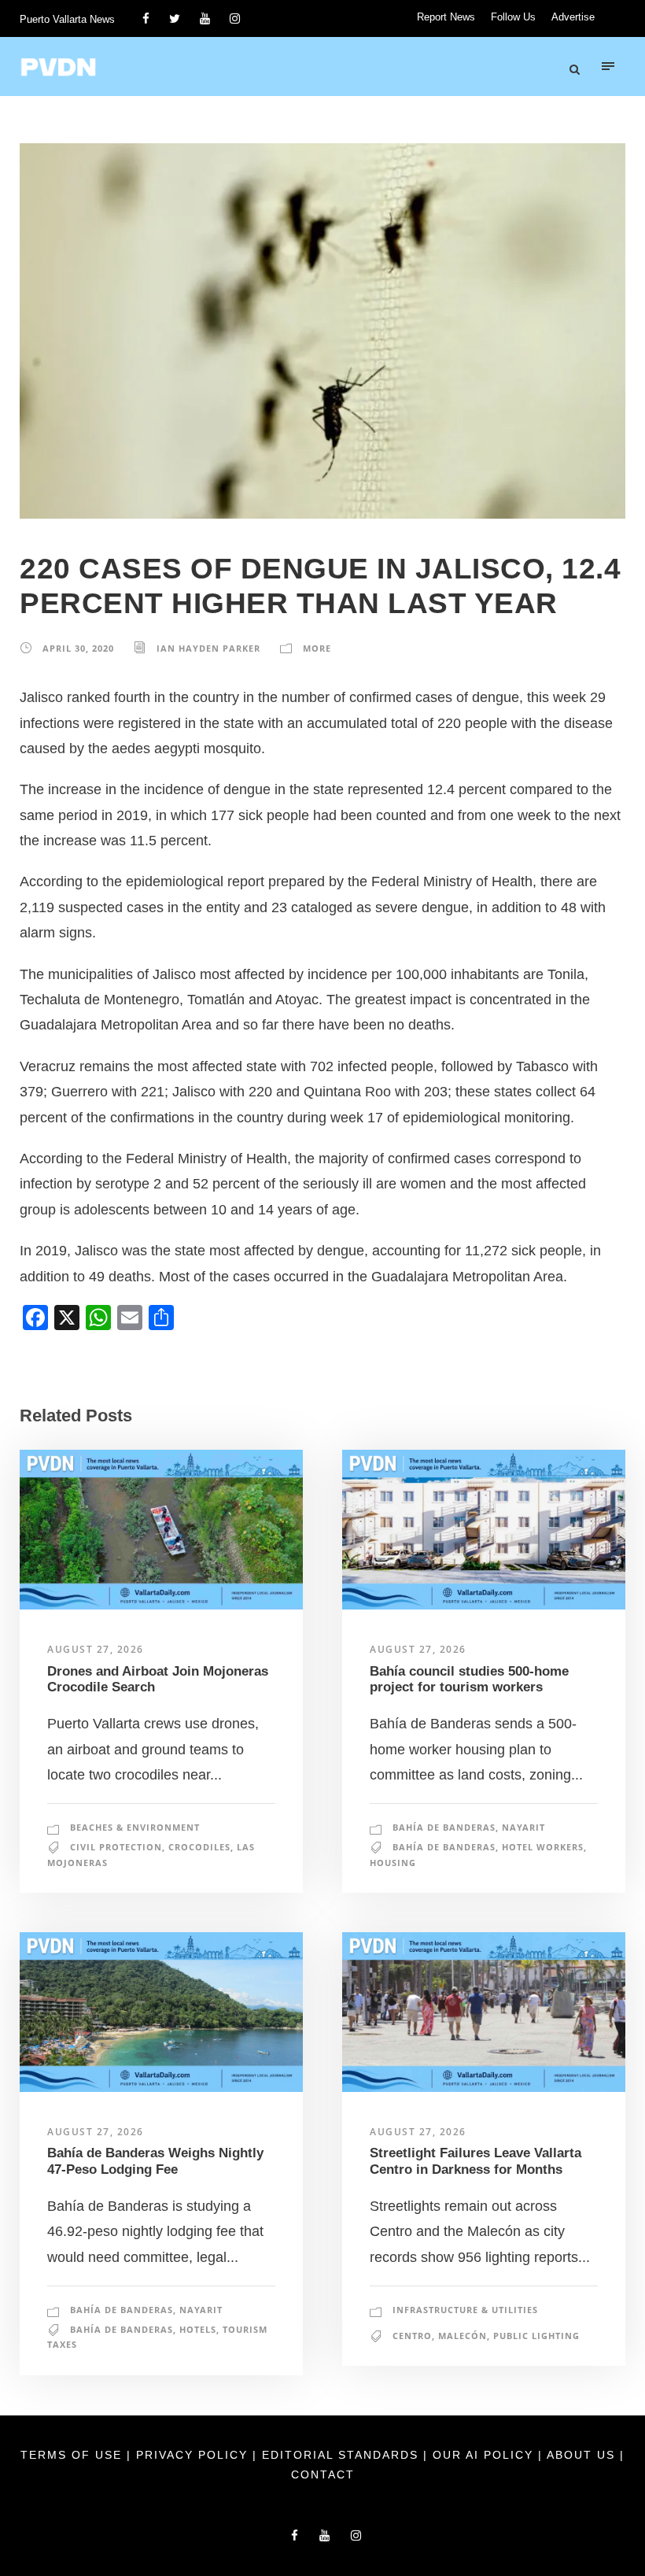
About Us (583, 2455)
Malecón (463, 2336)
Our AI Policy (483, 2455)
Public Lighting (536, 2336)
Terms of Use (74, 2455)
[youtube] (205, 18)
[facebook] (146, 18)
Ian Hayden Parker (208, 648)
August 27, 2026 (96, 1649)
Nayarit (523, 1827)
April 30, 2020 (78, 648)
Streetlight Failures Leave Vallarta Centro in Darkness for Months (475, 2161)
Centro (412, 2336)
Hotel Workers (543, 1847)
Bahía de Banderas (444, 1827)
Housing (393, 1863)
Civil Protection (116, 1847)
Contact (323, 2474)
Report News (446, 17)
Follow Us (513, 17)
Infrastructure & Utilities (465, 2310)
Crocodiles (199, 1847)
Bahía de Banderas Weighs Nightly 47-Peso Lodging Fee (155, 2161)
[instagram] (235, 18)
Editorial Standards (343, 2455)
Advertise (573, 17)
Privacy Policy (194, 2455)
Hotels (198, 2329)
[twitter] (175, 18)
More (317, 648)
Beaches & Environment (135, 1827)
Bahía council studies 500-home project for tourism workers (469, 1679)
